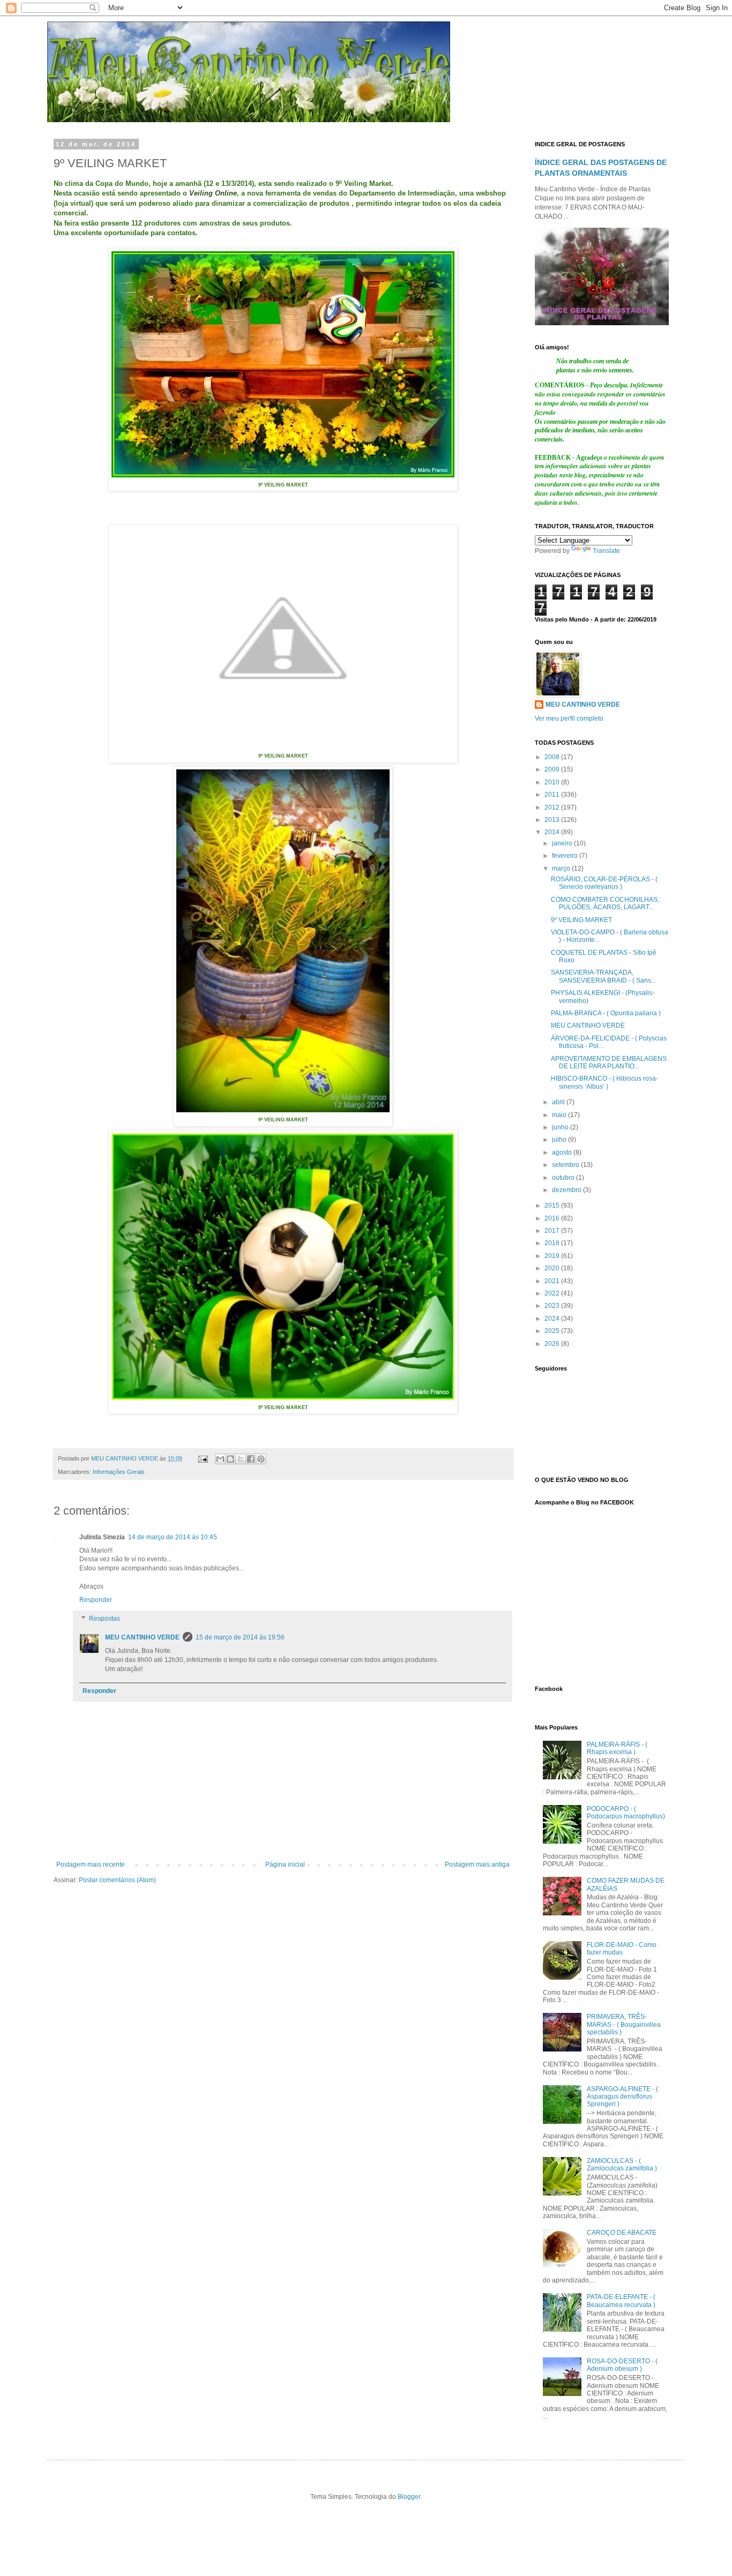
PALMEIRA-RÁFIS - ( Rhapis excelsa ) (617, 1748)
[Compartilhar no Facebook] (251, 1459)
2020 (553, 1268)
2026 (553, 1344)
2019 (553, 1256)
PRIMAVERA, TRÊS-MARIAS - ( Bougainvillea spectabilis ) (624, 2024)
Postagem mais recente (91, 1864)
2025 (553, 1331)
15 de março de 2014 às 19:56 (240, 1637)
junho (561, 1127)
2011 (553, 795)
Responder (96, 1600)
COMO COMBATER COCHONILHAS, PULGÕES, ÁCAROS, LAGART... (605, 903)
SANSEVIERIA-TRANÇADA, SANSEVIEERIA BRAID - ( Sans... (603, 976)
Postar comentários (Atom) (117, 1880)
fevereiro (566, 856)
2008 (553, 757)
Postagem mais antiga (477, 1864)
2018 (553, 1243)
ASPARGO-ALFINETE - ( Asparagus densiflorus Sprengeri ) (622, 2097)
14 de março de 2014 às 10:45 (173, 1537)
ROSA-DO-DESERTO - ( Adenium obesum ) (622, 2365)
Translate (606, 551)
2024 (553, 1319)
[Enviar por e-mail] (220, 1459)
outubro (564, 1178)
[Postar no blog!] (230, 1459)
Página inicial (285, 1864)
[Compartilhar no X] (241, 1459)
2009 (553, 769)
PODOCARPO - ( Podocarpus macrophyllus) (626, 1813)
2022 (553, 1293)
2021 (553, 1281)
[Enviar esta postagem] (203, 1458)
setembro (566, 1165)
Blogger (409, 2497)
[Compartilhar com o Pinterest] (261, 1459)
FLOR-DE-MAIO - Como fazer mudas (622, 1949)
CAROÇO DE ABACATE (622, 2233)
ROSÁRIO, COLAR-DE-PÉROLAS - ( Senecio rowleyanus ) (604, 883)
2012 (553, 807)
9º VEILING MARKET (581, 920)
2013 (553, 820)
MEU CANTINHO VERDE (142, 1637)
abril (559, 1102)
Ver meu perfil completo (569, 718)
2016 (553, 1218)
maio (560, 1115)
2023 (553, 1306)
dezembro (567, 1190)
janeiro (563, 843)
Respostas (104, 1619)
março (562, 868)
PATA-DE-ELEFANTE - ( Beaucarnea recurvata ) (621, 2301)
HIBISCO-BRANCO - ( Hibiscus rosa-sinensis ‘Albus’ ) (604, 1082)
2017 (553, 1231)
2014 (553, 832)
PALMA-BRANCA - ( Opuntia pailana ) (606, 1013)
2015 (553, 1205)
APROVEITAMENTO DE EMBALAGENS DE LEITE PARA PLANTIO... (609, 1062)
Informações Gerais (119, 1472)
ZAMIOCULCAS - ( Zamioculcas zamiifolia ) (622, 2165)
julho (560, 1140)
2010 (553, 782)
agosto (563, 1152)
